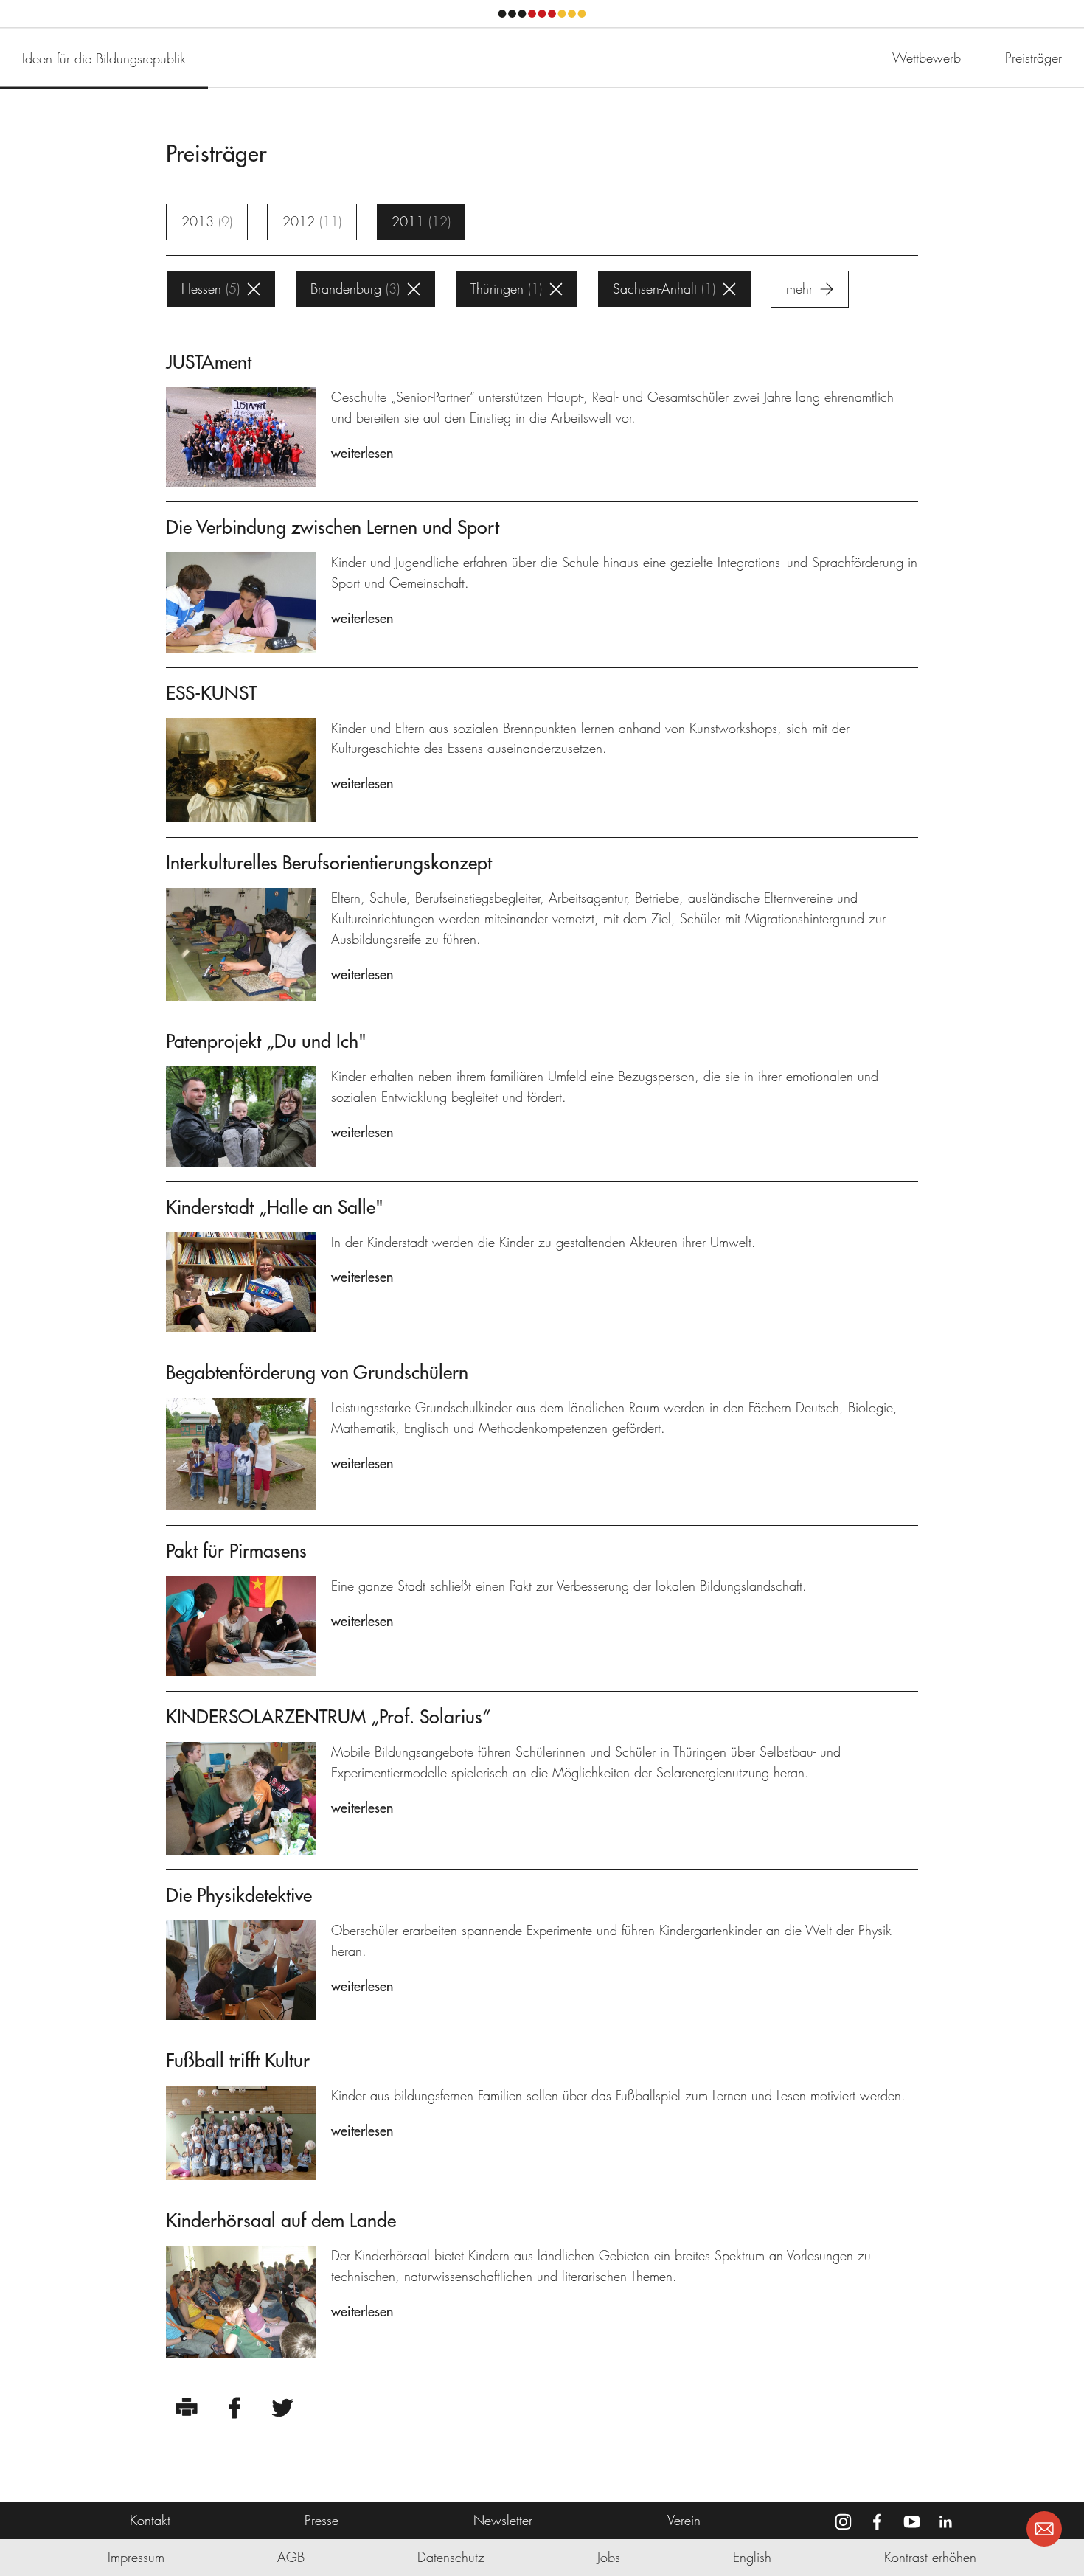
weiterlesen (362, 453)
